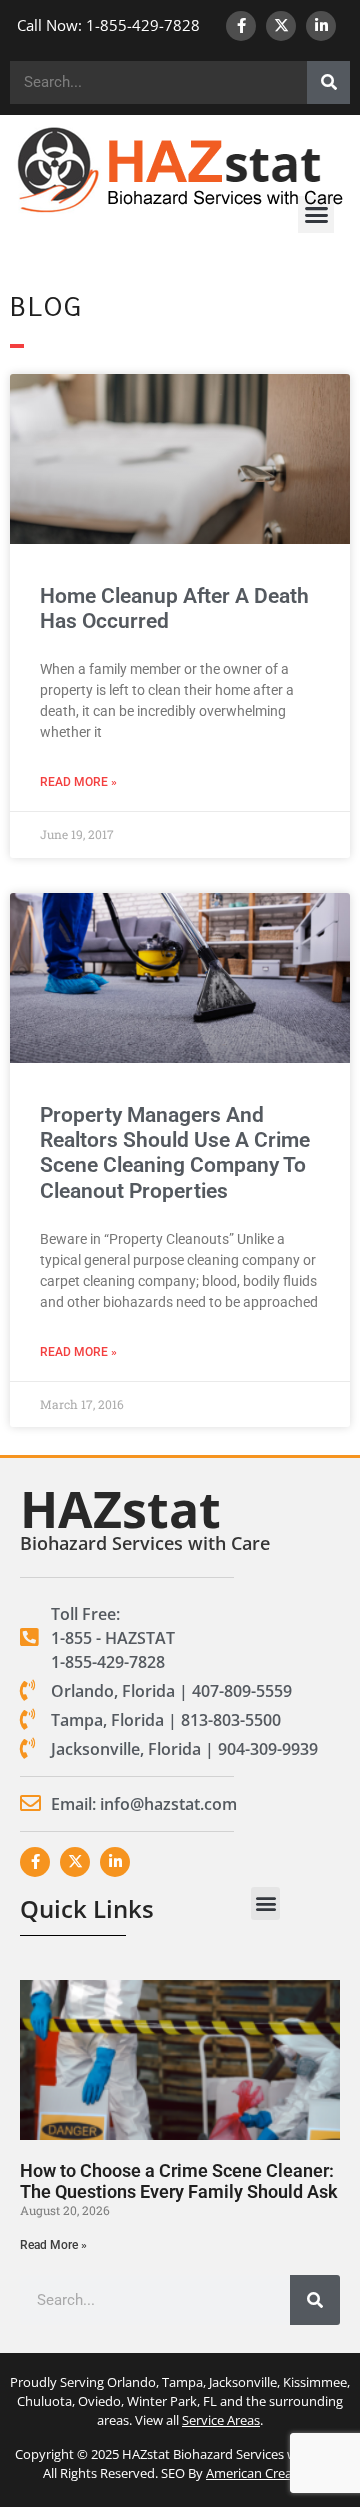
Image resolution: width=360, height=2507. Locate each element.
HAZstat (120, 1509)
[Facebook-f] (241, 26)
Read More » (78, 782)
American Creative (260, 2473)
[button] (316, 215)
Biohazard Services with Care (145, 1543)
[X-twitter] (281, 26)
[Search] (328, 82)
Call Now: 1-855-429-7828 (108, 25)
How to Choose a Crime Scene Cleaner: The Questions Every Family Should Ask (179, 2181)
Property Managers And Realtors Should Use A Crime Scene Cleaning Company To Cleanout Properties (175, 1153)
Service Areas (221, 2420)
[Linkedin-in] (321, 26)
